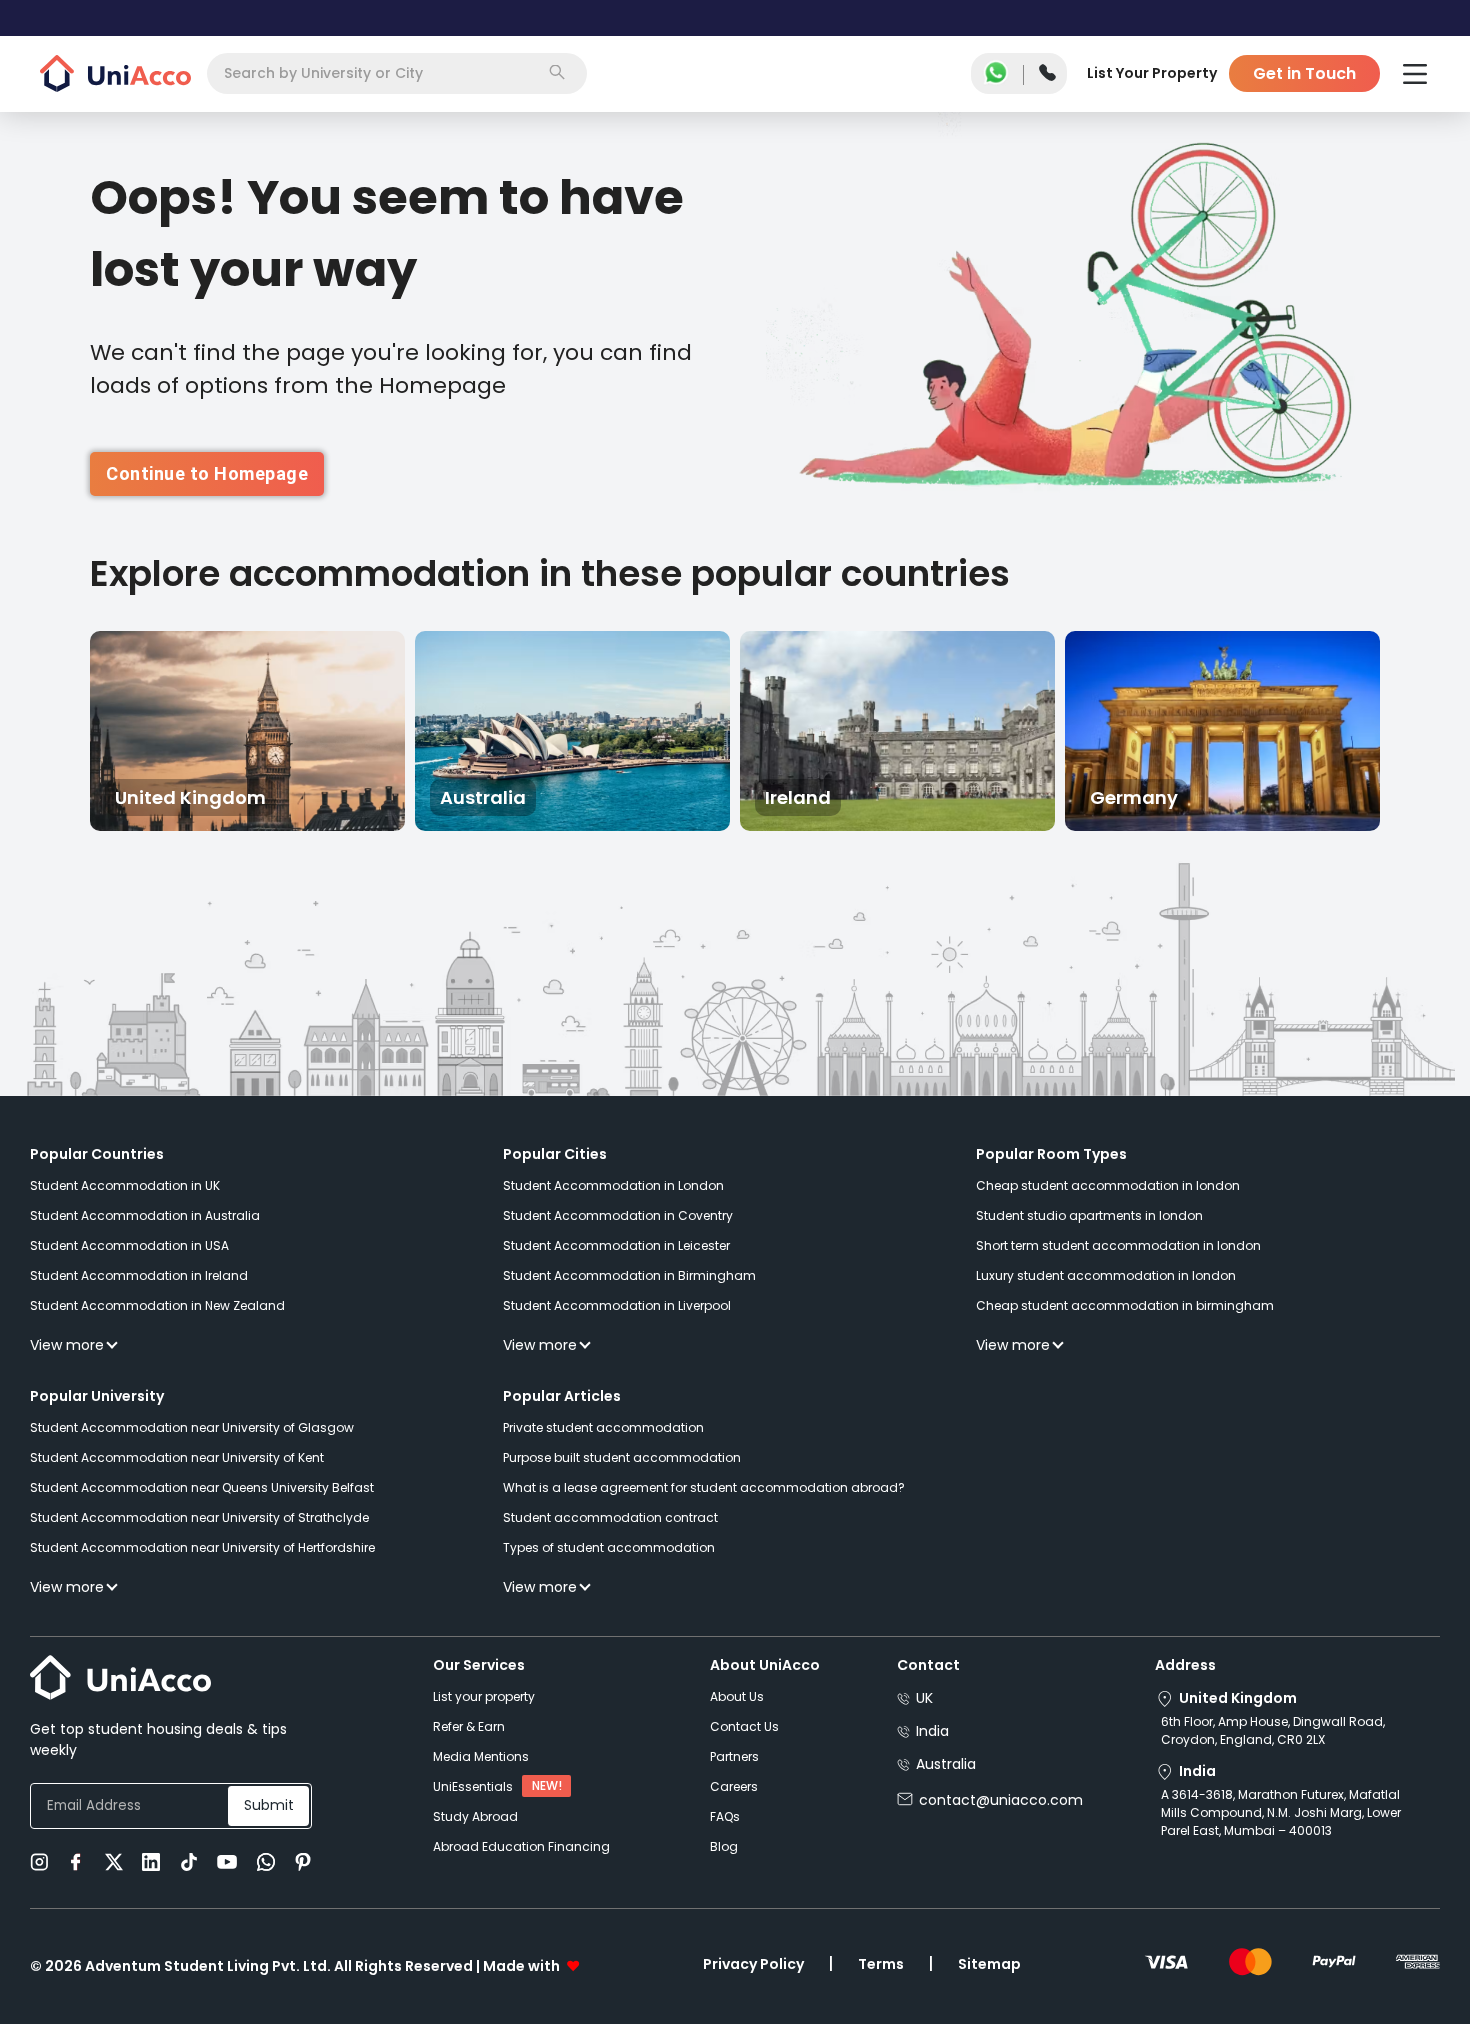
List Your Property (1152, 73)
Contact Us (744, 1726)
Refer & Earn (469, 1726)
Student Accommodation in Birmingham (629, 1275)
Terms (881, 1964)
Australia (946, 1764)
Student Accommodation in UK (125, 1185)
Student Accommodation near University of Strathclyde (199, 1517)
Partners (734, 1756)
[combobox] (397, 73)
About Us (737, 1696)
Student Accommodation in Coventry (618, 1215)
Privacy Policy (753, 1964)
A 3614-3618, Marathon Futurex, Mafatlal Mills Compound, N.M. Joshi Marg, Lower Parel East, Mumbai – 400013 (1281, 1812)
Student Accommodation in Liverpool (617, 1305)
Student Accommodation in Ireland (139, 1275)
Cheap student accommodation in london (1108, 1185)
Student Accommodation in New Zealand (157, 1305)
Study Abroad (475, 1816)
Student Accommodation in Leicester (616, 1245)
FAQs (725, 1816)
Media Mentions (481, 1756)
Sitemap (989, 1964)
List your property (484, 1696)
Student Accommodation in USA (129, 1245)
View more (67, 1345)
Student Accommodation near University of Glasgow (192, 1427)
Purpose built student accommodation (622, 1457)
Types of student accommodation (609, 1547)
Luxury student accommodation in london (1106, 1275)
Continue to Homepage (207, 473)
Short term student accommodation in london (1118, 1245)
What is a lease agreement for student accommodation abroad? (704, 1487)
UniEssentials (473, 1786)
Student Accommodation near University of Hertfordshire (202, 1547)
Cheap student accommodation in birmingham (1125, 1305)
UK (924, 1698)
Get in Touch (1304, 73)
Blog (724, 1846)
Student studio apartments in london (1089, 1215)
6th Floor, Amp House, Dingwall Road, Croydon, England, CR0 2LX (1273, 1730)
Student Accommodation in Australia (145, 1215)
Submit (269, 1805)
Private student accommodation (603, 1427)
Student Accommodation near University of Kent (177, 1457)
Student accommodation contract (610, 1517)
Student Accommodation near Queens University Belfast (202, 1487)
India (932, 1731)
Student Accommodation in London (613, 1185)
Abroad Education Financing (521, 1846)
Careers (734, 1786)
